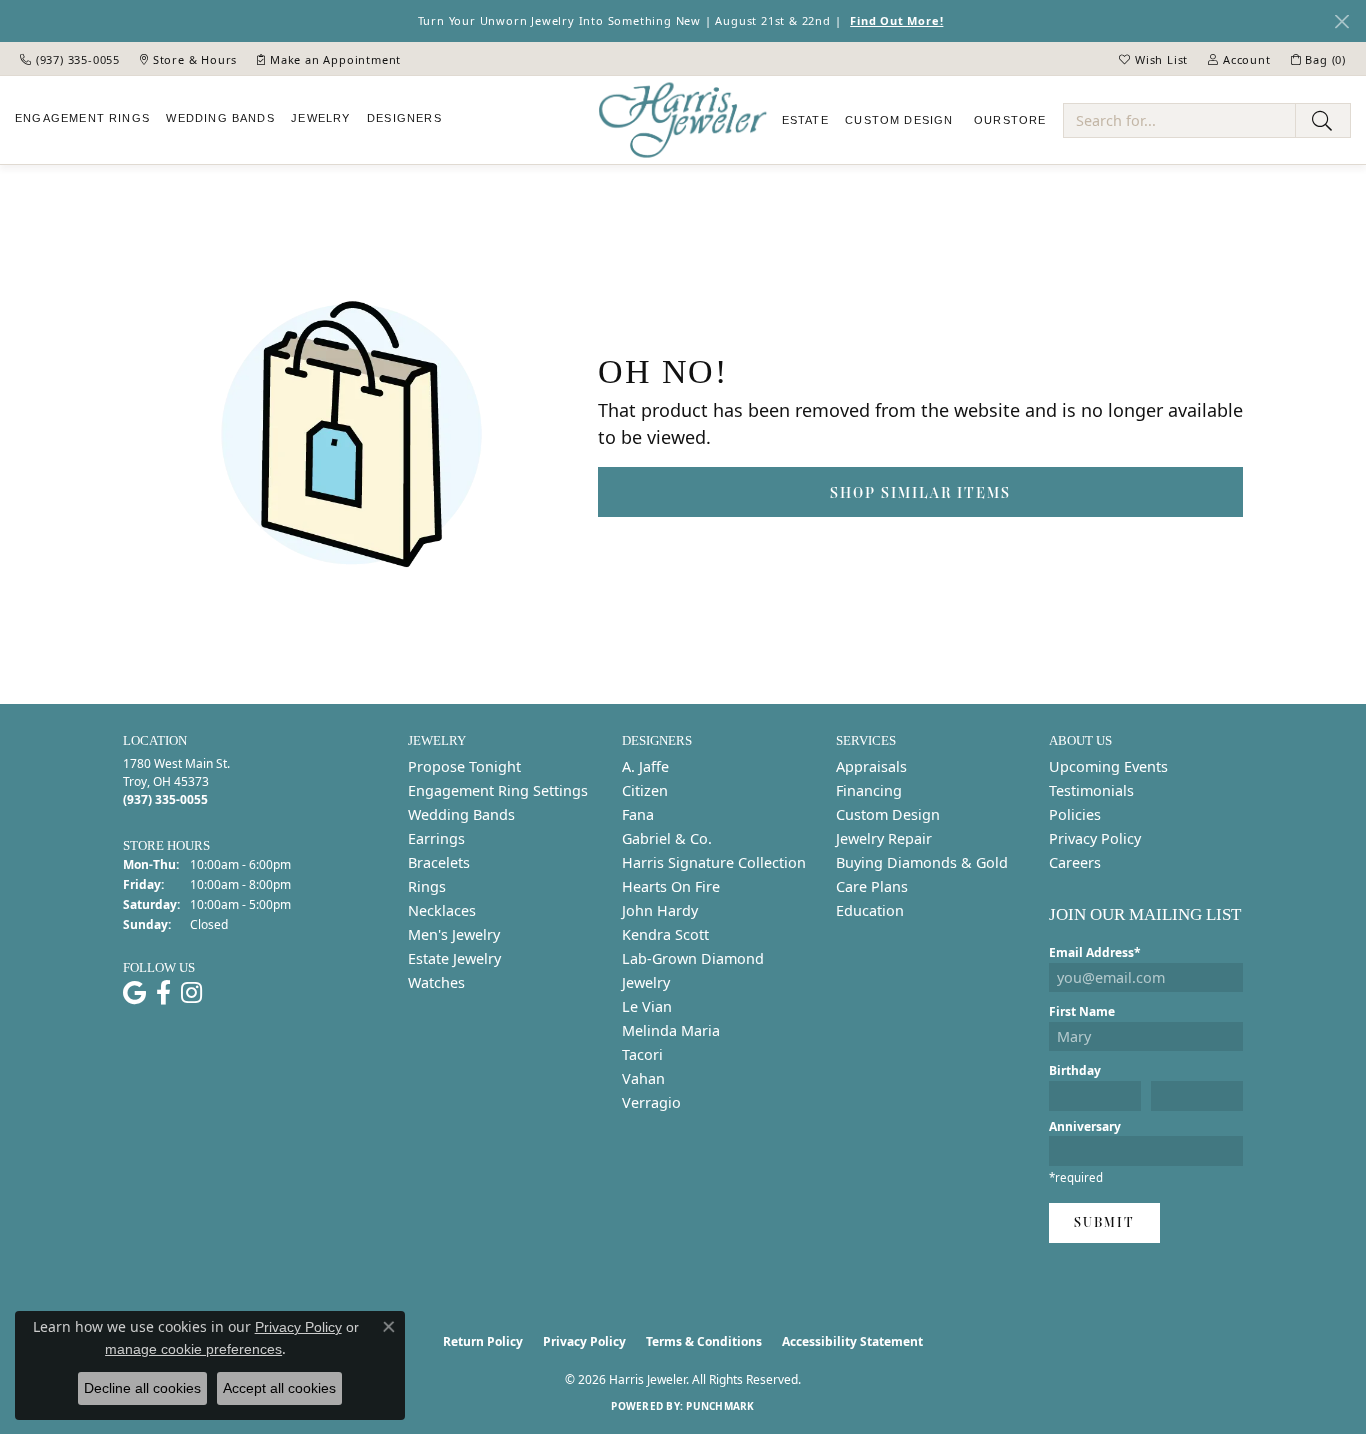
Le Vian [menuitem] (647, 1006)
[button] (1153, 59)
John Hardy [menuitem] (660, 910)
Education (870, 910)
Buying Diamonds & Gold (922, 862)
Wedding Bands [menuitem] (461, 814)
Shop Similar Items (920, 492)
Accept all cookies (279, 1388)
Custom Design (888, 814)
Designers (404, 118)
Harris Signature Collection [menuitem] (714, 862)
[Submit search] (1323, 121)
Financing (869, 790)
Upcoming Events (1108, 766)
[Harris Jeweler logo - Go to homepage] (683, 120)
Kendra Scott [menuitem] (665, 934)
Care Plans (872, 886)
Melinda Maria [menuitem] (671, 1030)
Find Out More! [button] (896, 20)
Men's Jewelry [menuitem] (454, 934)
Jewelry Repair (884, 838)
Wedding (220, 118)
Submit (1104, 1222)
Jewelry (320, 118)
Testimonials (1091, 790)
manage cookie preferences (193, 1349)
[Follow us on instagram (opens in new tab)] (191, 993)
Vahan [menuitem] (643, 1078)
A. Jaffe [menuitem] (645, 766)
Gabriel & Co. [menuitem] (667, 838)
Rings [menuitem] (427, 886)
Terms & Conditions (704, 1341)
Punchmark (720, 1406)
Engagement (82, 118)
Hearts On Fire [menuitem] (671, 886)
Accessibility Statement (852, 1341)
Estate (805, 120)
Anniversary (1085, 1126)
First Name (1082, 1011)
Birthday (1075, 1070)
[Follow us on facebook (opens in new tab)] (163, 993)
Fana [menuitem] (638, 814)
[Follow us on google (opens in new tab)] (134, 993)
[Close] (1341, 21)
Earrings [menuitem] (436, 838)
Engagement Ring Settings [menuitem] (498, 790)
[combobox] (1179, 121)
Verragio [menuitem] (651, 1102)
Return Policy (483, 1341)
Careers (1075, 862)
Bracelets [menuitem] (439, 862)
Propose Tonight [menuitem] (464, 766)
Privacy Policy (1095, 838)
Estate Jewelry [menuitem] (454, 958)
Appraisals (871, 766)
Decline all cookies (142, 1388)
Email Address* (1095, 952)
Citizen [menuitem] (645, 790)
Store (1010, 120)
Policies (1075, 814)
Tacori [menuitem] (642, 1054)
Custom (899, 120)
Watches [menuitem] (436, 982)
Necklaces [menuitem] (442, 910)
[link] (70, 59)
